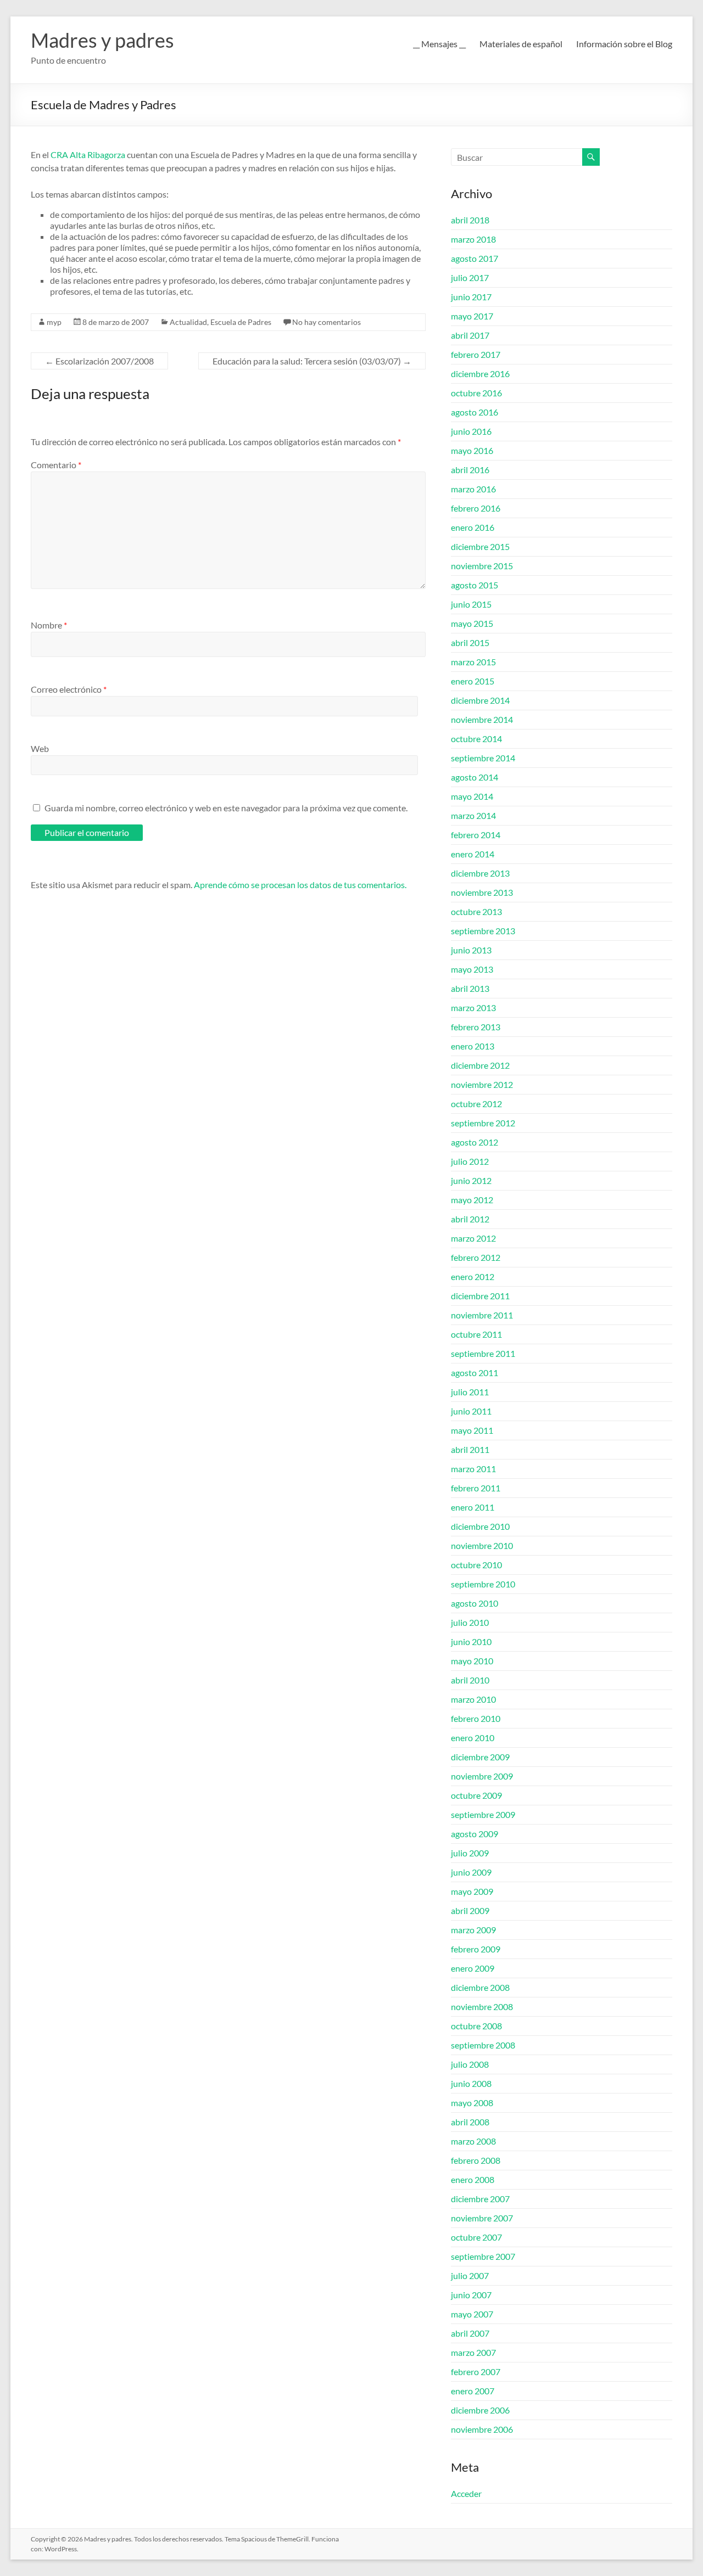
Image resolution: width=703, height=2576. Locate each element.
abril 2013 (470, 988)
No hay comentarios (327, 322)
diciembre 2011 (480, 1296)
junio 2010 (471, 1641)
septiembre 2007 (483, 2256)
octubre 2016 (476, 393)
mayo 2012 (472, 1200)
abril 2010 (470, 1680)
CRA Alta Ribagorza (89, 155)
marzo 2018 (473, 239)
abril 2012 (470, 1219)
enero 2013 (473, 1046)
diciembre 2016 (480, 374)
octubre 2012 (476, 1104)
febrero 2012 (476, 1257)
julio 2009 (470, 1853)
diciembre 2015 (480, 546)
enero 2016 (473, 527)
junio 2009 (471, 1872)
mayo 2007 (472, 2314)
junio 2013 (471, 950)
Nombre (49, 625)
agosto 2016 (475, 412)
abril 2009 (470, 1910)
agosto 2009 (475, 1834)
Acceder (466, 2493)
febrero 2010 (476, 1718)
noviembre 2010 (482, 1545)
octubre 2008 (476, 2026)
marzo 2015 (473, 662)
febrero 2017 (476, 354)
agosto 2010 (475, 1603)
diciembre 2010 (480, 1526)
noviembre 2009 (482, 1776)
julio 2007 (470, 2275)
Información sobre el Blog (624, 44)
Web (40, 748)
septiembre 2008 (483, 2045)
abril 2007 (470, 2333)
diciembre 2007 (480, 2199)
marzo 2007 (473, 2352)
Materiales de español (521, 44)
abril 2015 (470, 642)
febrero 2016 (476, 508)
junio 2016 (471, 431)
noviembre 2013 (482, 892)
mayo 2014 (472, 796)
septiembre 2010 (483, 1584)
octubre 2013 (476, 911)
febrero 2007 (476, 2372)
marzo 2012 (473, 1238)
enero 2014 (473, 854)
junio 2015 (471, 604)
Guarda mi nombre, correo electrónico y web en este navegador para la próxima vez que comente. (226, 808)
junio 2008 (471, 2083)
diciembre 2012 (480, 1065)
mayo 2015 (472, 623)
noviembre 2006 (482, 2429)
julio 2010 (470, 1622)
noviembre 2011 (482, 1315)
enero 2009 (473, 1968)
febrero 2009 (476, 1949)
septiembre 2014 (483, 758)
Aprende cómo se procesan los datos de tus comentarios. (300, 885)
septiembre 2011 (483, 1353)
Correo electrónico (69, 689)
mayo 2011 (472, 1430)
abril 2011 (470, 1449)
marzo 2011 (473, 1469)
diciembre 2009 (480, 1757)
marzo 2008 (473, 2141)
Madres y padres (102, 40)
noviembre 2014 (482, 719)
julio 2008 (470, 2064)
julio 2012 (470, 1161)
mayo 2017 (472, 316)
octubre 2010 (476, 1565)
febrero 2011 (476, 1488)
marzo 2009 (473, 1930)
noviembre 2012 (482, 1084)
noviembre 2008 (482, 2007)
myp (54, 322)
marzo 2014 (473, 815)
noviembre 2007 (482, 2218)
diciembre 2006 (480, 2410)
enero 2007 (473, 2391)
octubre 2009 (476, 1795)
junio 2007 (471, 2295)
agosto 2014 (475, 777)
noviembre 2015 (482, 566)
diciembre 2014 (480, 700)
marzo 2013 (473, 1008)
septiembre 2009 (483, 1814)
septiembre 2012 (483, 1123)
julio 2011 (470, 1392)
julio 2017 (470, 277)
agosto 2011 (475, 1373)
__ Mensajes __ (439, 44)
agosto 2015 (475, 585)
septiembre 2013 (483, 931)
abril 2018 (470, 220)
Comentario (56, 465)
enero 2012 (473, 1276)
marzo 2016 (473, 489)
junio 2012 (471, 1180)
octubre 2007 (476, 2237)
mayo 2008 (472, 2103)
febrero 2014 (476, 835)
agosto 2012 (475, 1142)
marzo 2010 (473, 1699)
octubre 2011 (476, 1334)
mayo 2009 (472, 1891)
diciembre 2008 (480, 1987)
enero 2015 (473, 681)
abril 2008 (470, 2122)
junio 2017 (471, 297)
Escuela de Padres (241, 322)
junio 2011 (471, 1411)
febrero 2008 (476, 2160)
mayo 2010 (472, 1661)
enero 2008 (473, 2179)
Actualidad (188, 322)
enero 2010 (473, 1738)
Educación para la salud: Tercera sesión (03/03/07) (312, 361)
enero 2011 (473, 1507)
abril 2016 (470, 470)
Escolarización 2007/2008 (99, 361)
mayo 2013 (472, 969)
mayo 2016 (472, 450)
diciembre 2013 (480, 873)
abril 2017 (470, 335)
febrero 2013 (476, 1027)
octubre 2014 (476, 739)
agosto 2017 (475, 258)
